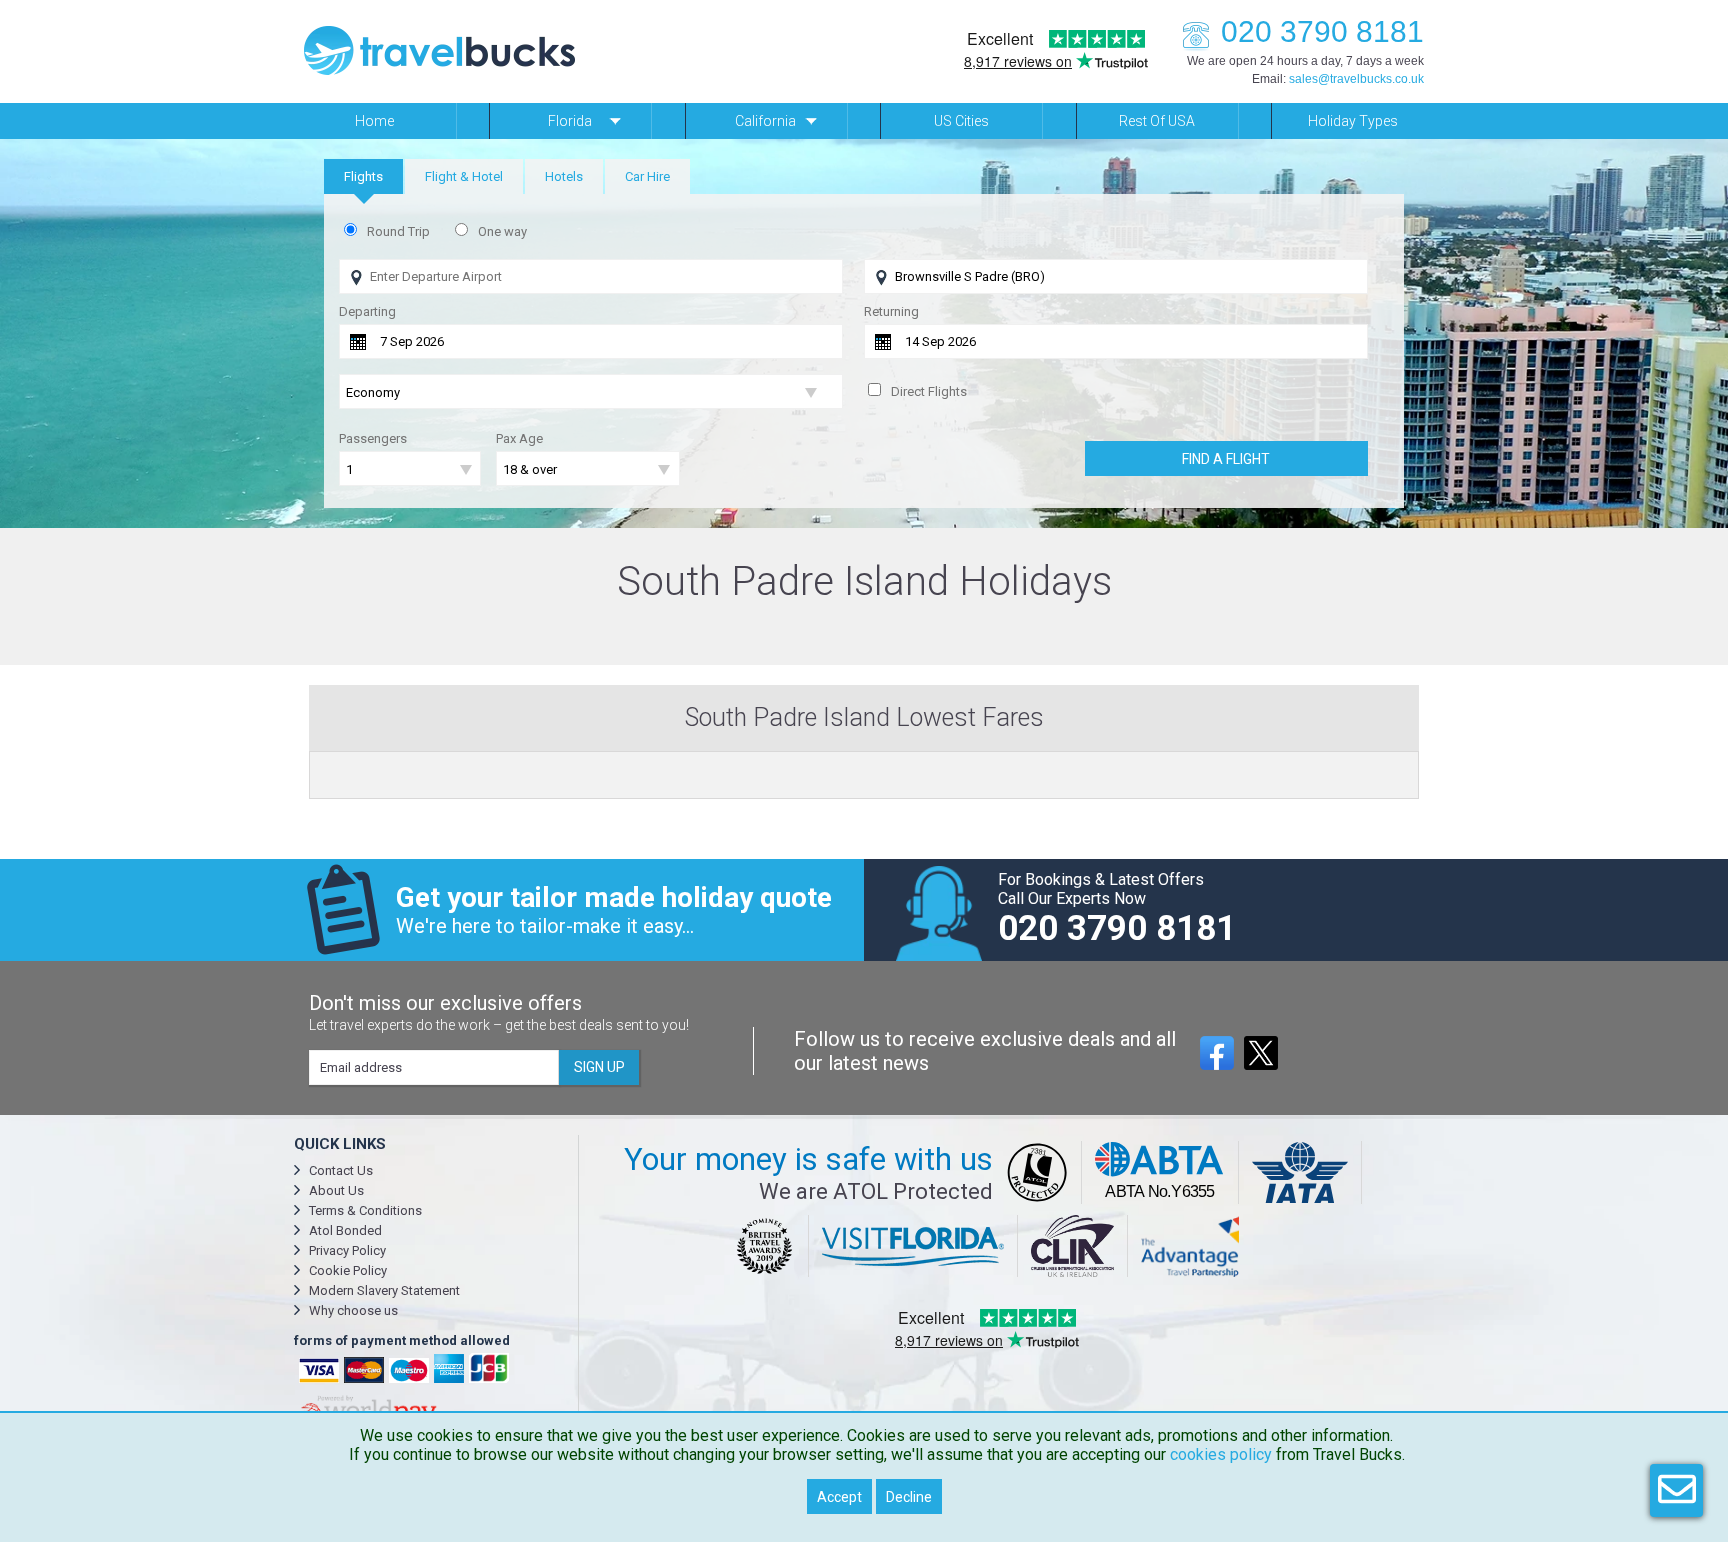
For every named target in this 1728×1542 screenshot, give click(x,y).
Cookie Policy (348, 1270)
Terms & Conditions (365, 1210)
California (765, 121)
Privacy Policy (347, 1250)
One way (502, 231)
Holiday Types (1353, 121)
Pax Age (519, 438)
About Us (336, 1190)
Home (374, 121)
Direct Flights (929, 391)
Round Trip (398, 231)
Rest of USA (1157, 121)
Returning (891, 311)
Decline (909, 1497)
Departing (367, 311)
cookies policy (1221, 1454)
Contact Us (341, 1170)
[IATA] (1300, 1172)
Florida (570, 121)
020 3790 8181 (1322, 31)
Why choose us (353, 1310)
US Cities (961, 121)
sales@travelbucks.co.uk (1356, 79)
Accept (839, 1497)
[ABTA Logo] (1160, 1172)
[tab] (363, 176)
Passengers (373, 438)
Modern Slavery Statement (384, 1290)
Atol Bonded (345, 1230)
